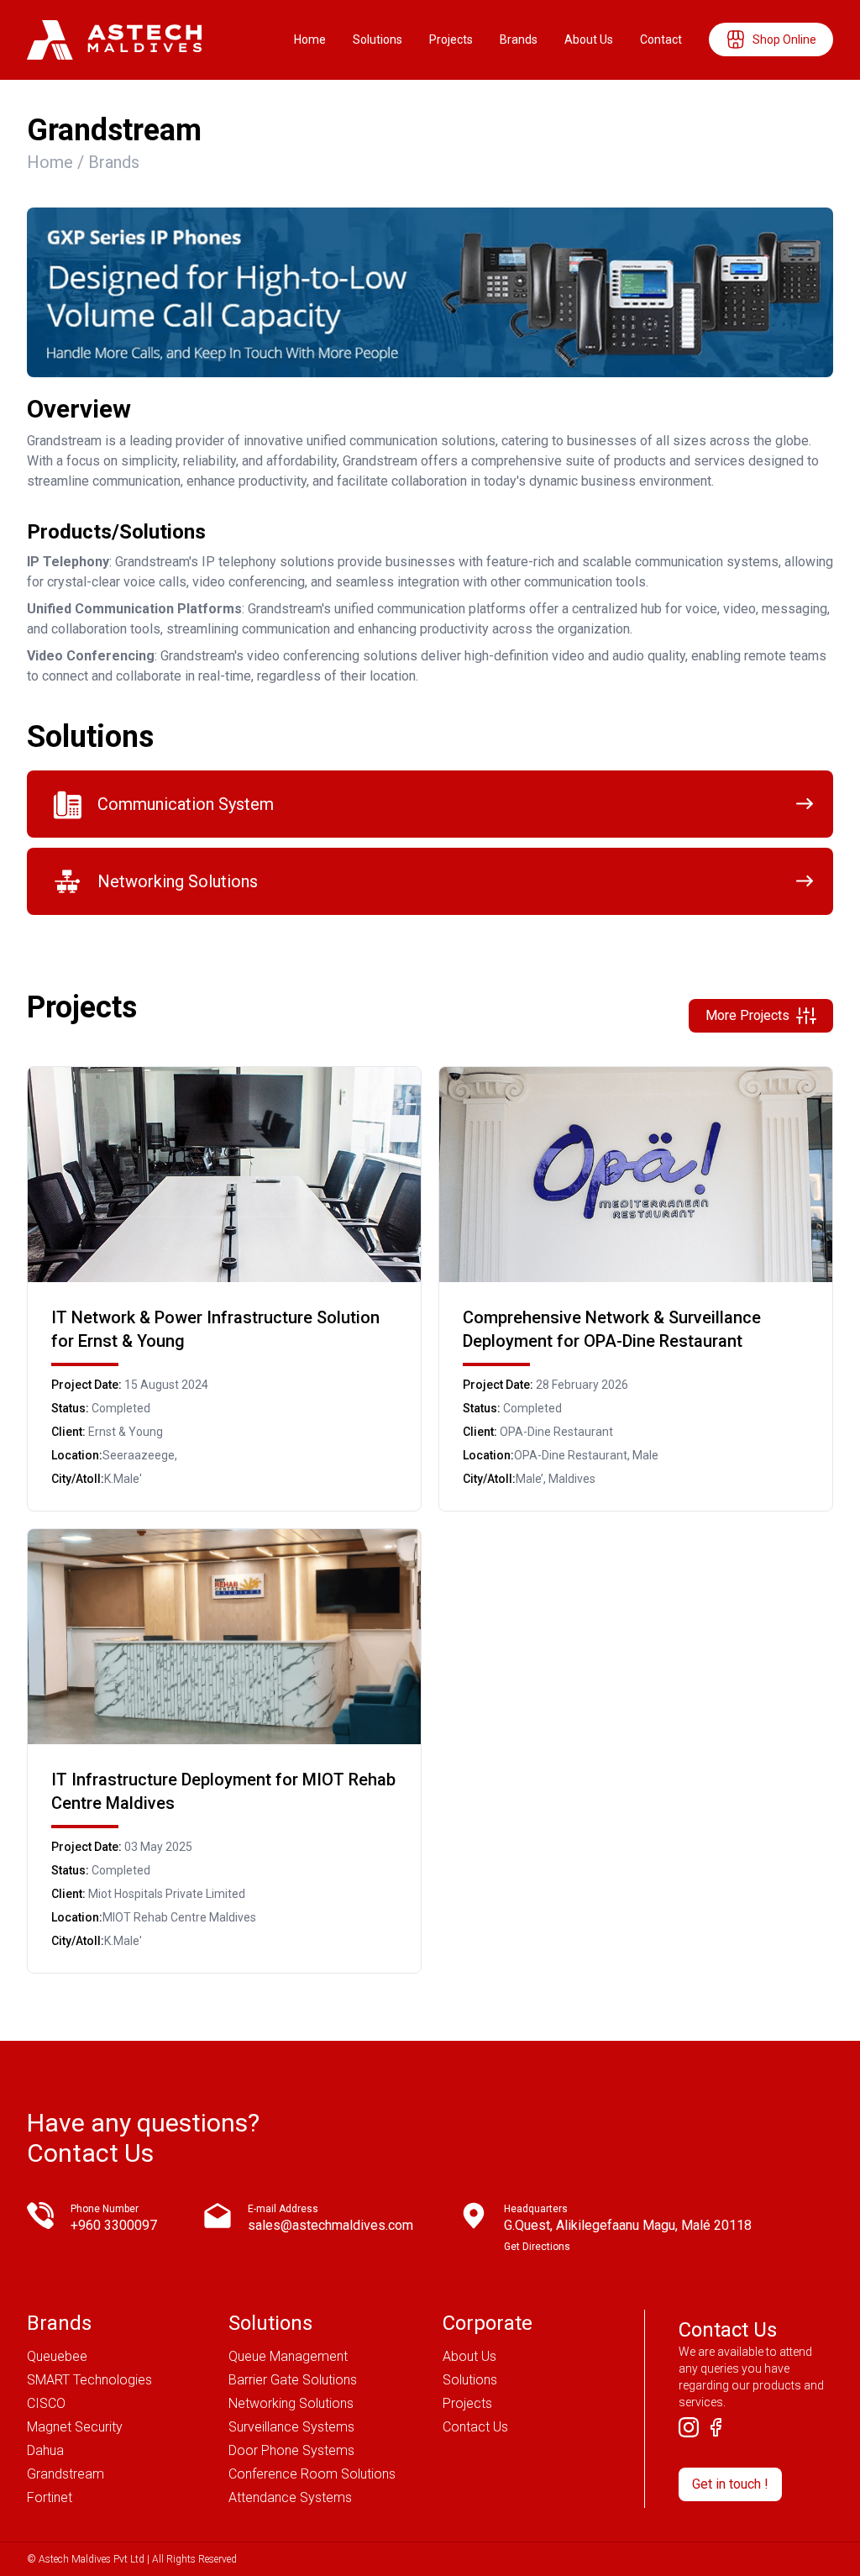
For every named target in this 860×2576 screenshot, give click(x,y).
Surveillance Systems (291, 2427)
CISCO (46, 2403)
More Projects (747, 1015)
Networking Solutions (291, 2403)
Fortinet (50, 2497)
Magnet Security (75, 2427)
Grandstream (66, 2474)
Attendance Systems (290, 2497)
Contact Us (475, 2427)
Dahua (45, 2450)
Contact (661, 39)
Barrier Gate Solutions (293, 2380)
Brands (519, 39)
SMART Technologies (89, 2380)
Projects (451, 39)
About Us (589, 39)
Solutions (378, 39)
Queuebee (57, 2356)
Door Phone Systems (291, 2450)
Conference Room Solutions (312, 2474)
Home (310, 39)
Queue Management (288, 2356)
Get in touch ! (730, 2484)
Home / (58, 162)
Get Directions (537, 2247)
